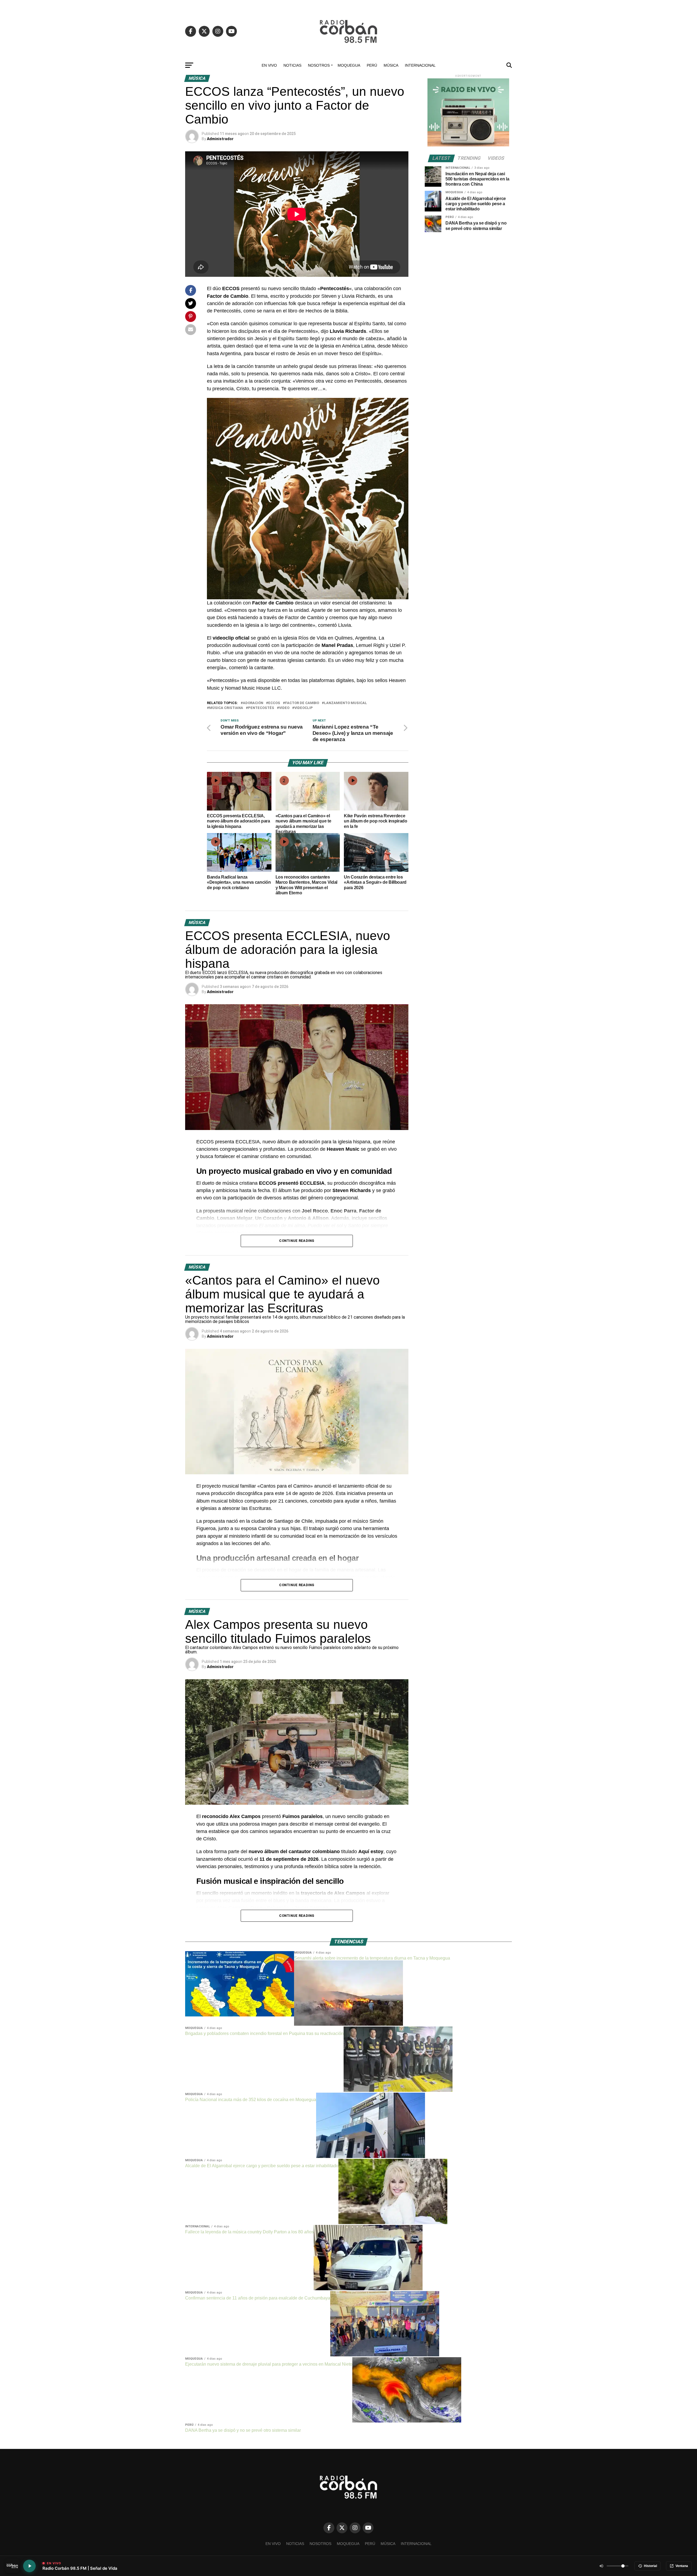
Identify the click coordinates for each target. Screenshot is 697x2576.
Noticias (292, 65)
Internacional (420, 65)
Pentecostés (261, 708)
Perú (372, 65)
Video (284, 708)
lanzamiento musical (346, 703)
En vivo (269, 65)
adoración (253, 703)
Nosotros (319, 65)
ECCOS (274, 703)
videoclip (304, 708)
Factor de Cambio (302, 703)
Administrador (220, 139)
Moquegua (349, 65)
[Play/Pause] (29, 2566)
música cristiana (226, 708)
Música (391, 65)
